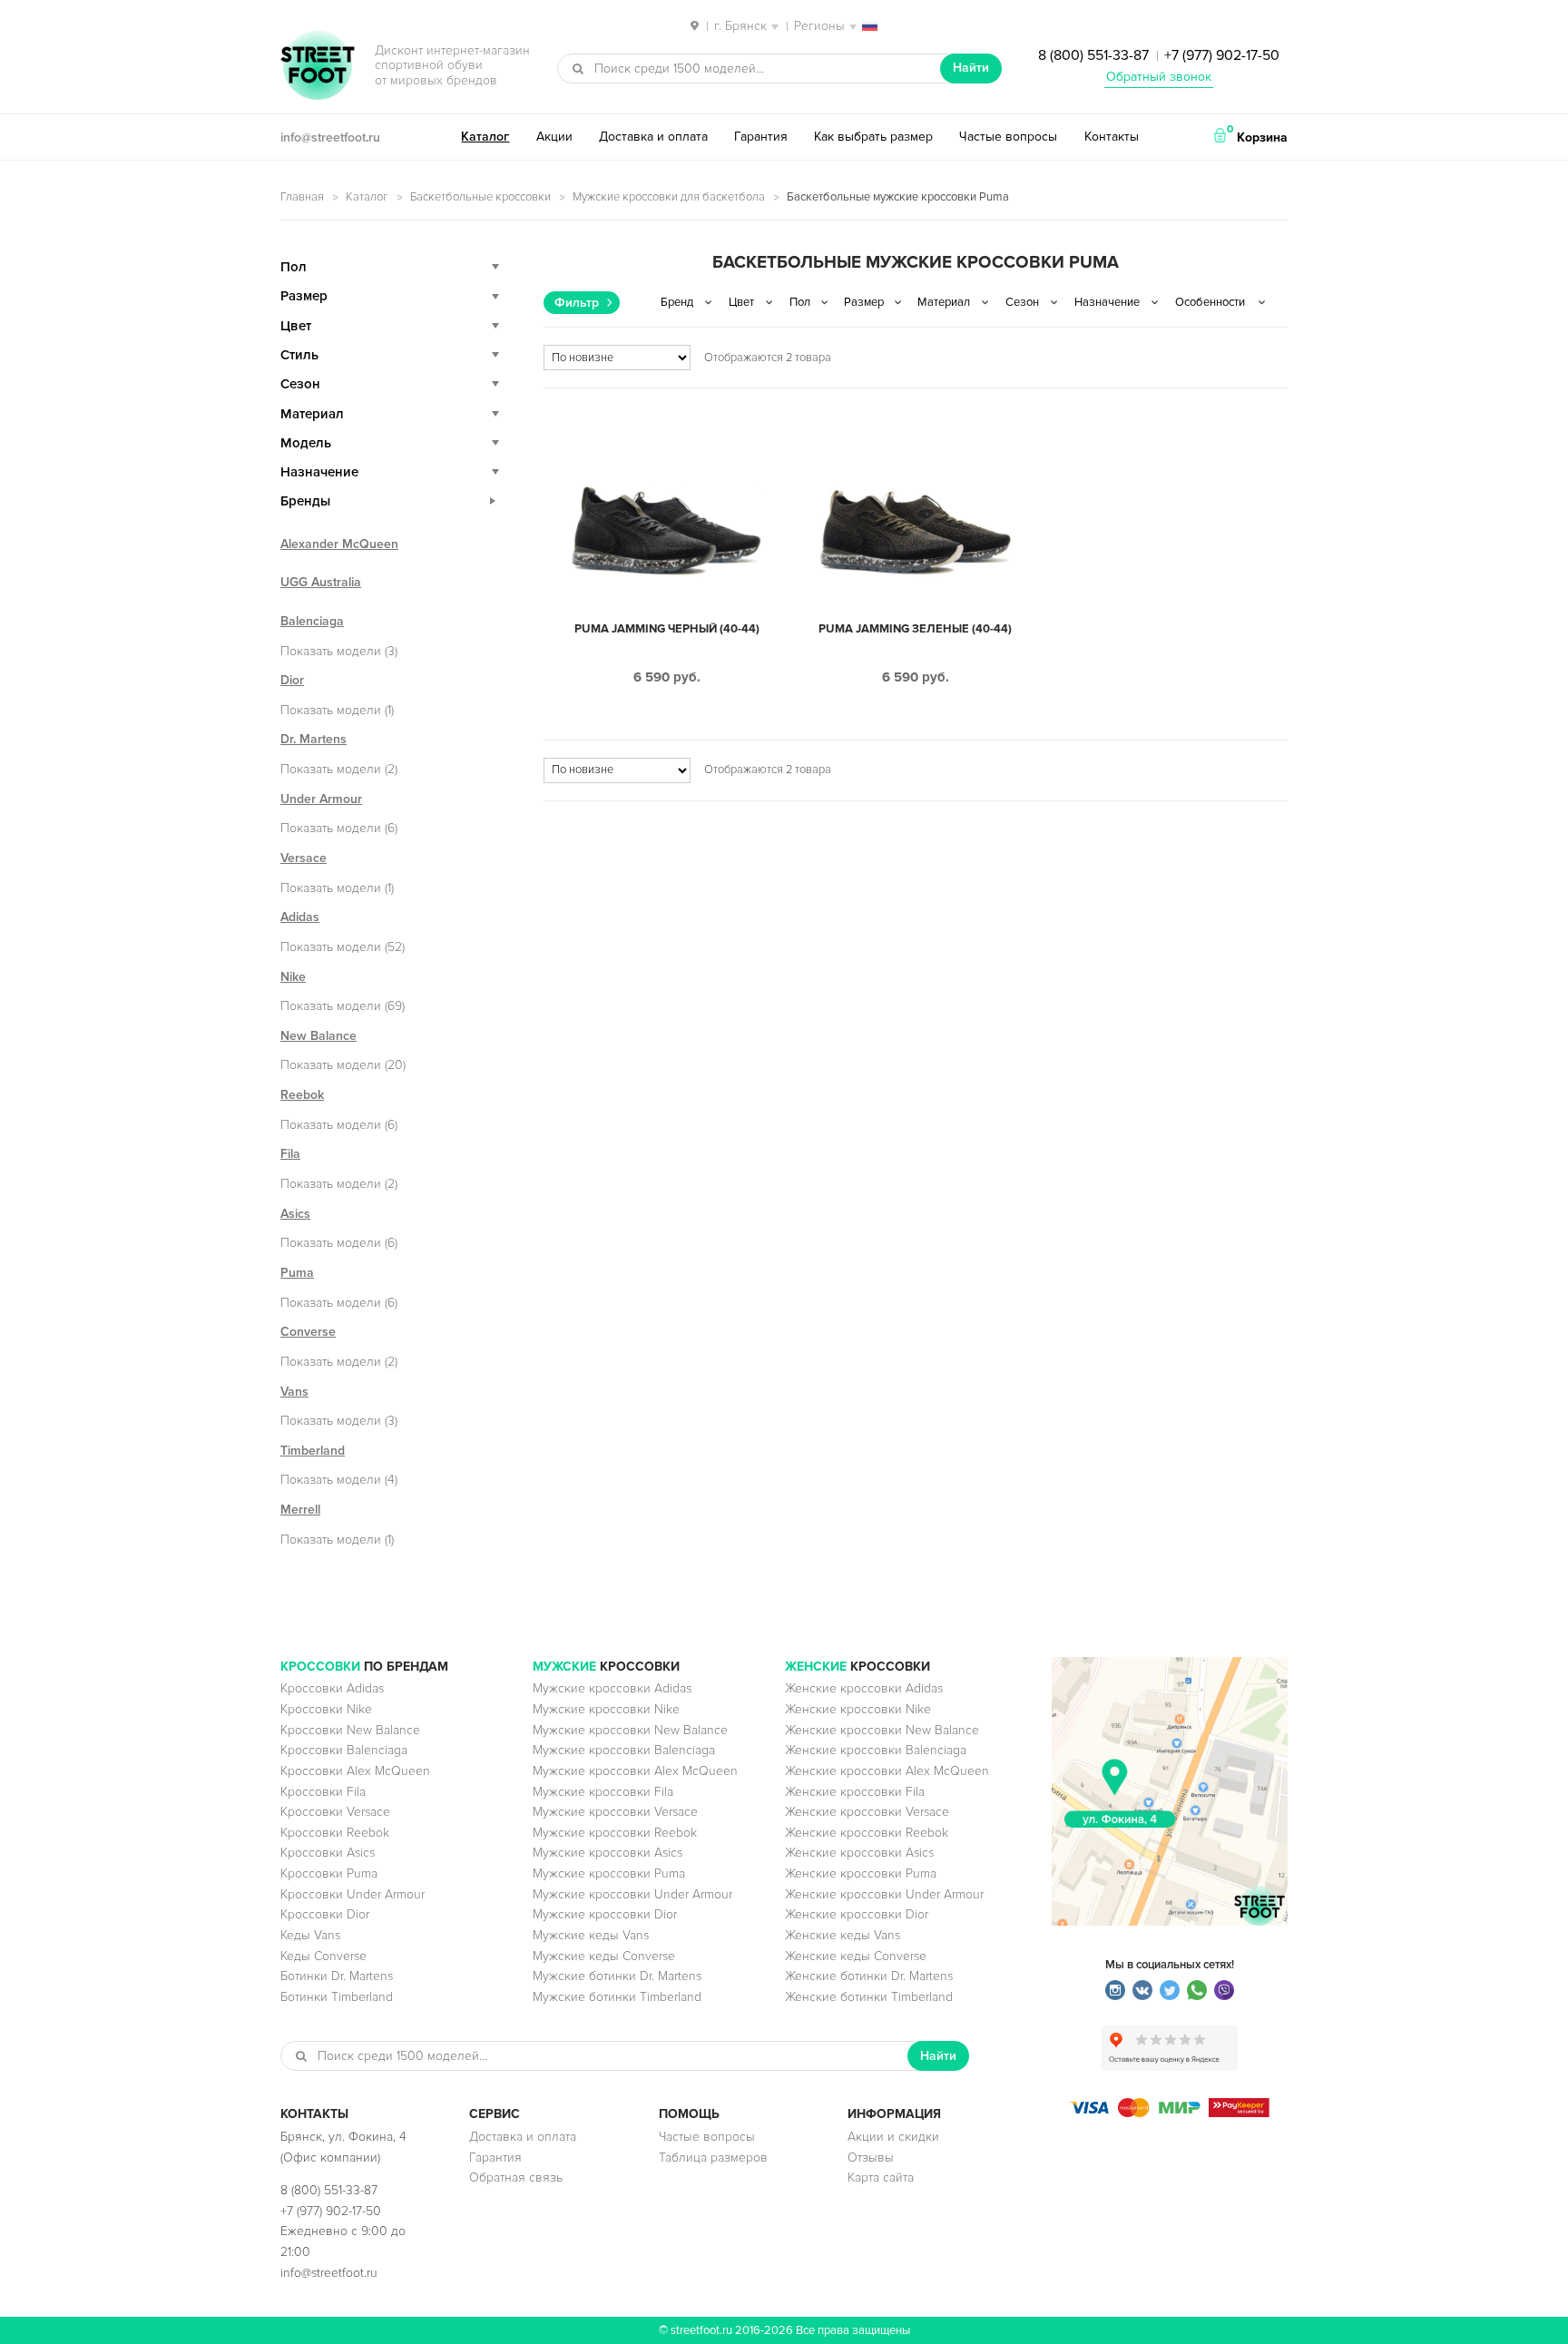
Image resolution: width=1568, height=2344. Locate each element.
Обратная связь (516, 2177)
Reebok (302, 1095)
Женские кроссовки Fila (855, 1792)
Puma (297, 1273)
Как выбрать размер (873, 137)
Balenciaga (312, 621)
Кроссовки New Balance (350, 1730)
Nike (293, 977)
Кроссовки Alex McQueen (355, 1771)
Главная (302, 197)
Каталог (485, 137)
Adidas (300, 917)
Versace (304, 858)
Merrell (300, 1510)
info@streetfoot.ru (330, 137)
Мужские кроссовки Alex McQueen (635, 1771)
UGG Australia (321, 582)
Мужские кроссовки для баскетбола (669, 197)
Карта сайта (881, 2177)
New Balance (318, 1036)
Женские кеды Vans (843, 1935)
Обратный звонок (1159, 77)
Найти (971, 68)
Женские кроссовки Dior (857, 1914)
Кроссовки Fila (323, 1792)
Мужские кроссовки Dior (605, 1914)
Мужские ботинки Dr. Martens (617, 1976)
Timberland (313, 1451)
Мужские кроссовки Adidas (612, 1688)
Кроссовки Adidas (332, 1688)
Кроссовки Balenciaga (344, 1750)
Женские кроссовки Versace (867, 1812)
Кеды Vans (310, 1935)
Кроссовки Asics (328, 1853)
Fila (290, 1154)
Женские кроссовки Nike (858, 1709)
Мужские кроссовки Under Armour (632, 1894)
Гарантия (761, 137)
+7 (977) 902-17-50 (1222, 55)
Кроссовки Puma (329, 1873)
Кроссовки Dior (325, 1914)
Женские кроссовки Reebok (867, 1833)
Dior (292, 680)
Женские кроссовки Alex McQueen (887, 1771)
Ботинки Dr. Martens (337, 1976)
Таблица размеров (713, 2158)
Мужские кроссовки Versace (615, 1812)
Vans (294, 1392)
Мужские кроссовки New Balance (630, 1730)
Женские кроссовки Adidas (864, 1688)
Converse (308, 1332)
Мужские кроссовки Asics (608, 1853)
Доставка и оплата (653, 137)
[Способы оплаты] (1170, 2113)
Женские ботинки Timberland (869, 1997)
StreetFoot (318, 67)
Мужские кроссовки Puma (609, 1873)
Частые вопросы (1008, 137)
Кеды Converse (323, 1956)
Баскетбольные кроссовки (480, 197)
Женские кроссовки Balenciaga (876, 1750)
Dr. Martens (314, 739)
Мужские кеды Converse (604, 1956)
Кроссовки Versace (335, 1812)
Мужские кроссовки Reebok (615, 1833)
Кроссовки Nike (326, 1709)
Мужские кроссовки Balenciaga (624, 1750)
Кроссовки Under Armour (353, 1894)
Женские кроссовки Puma (861, 1873)
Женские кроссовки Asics (859, 1853)
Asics (295, 1214)
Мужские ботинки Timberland (617, 1997)
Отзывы (871, 2158)
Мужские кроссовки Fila (603, 1792)
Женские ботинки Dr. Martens (869, 1976)
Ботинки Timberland (337, 1997)
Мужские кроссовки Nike (606, 1709)
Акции (554, 137)
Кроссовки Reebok (335, 1833)
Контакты (1112, 137)
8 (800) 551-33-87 (1093, 55)
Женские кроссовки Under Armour (884, 1894)
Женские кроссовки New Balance (882, 1730)
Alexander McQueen (339, 544)
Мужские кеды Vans (591, 1935)
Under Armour (321, 799)
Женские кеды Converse (856, 1956)
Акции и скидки (893, 2137)
